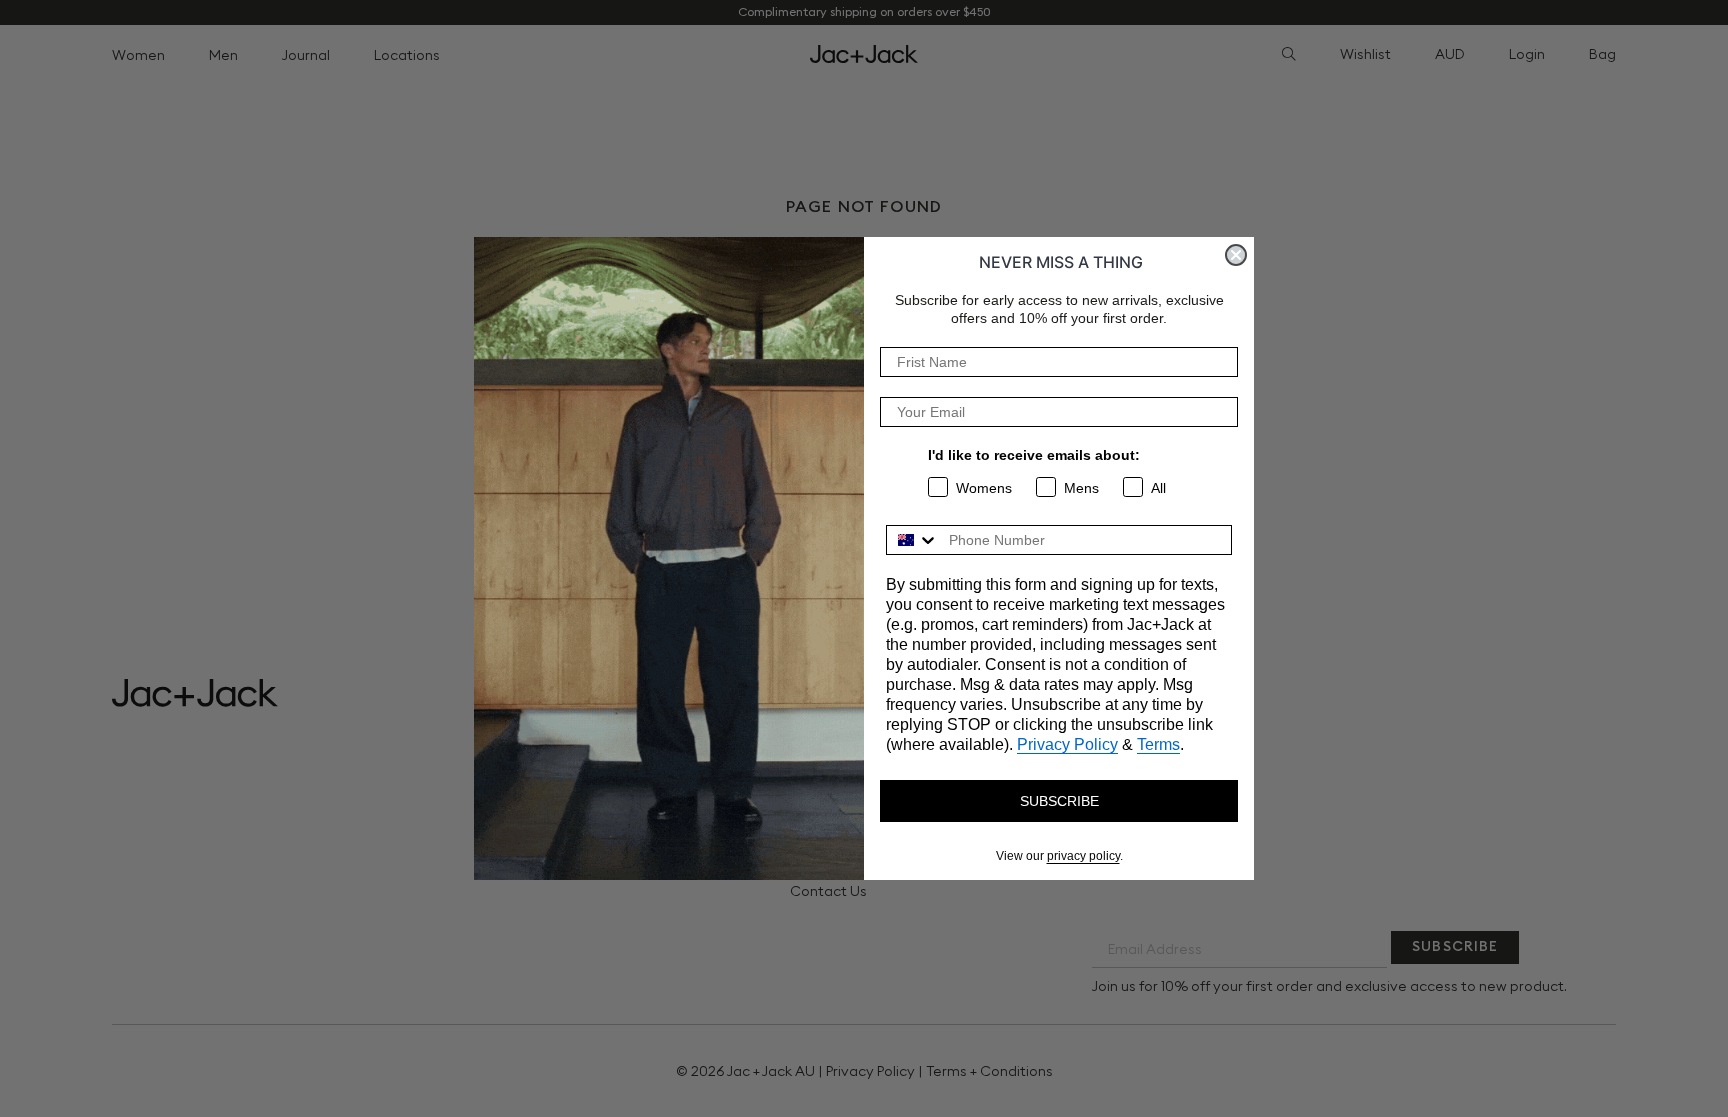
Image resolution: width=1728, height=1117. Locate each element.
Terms (1158, 744)
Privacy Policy (1067, 744)
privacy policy (1083, 856)
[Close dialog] (1236, 255)
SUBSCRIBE (1059, 801)
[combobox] (913, 540)
